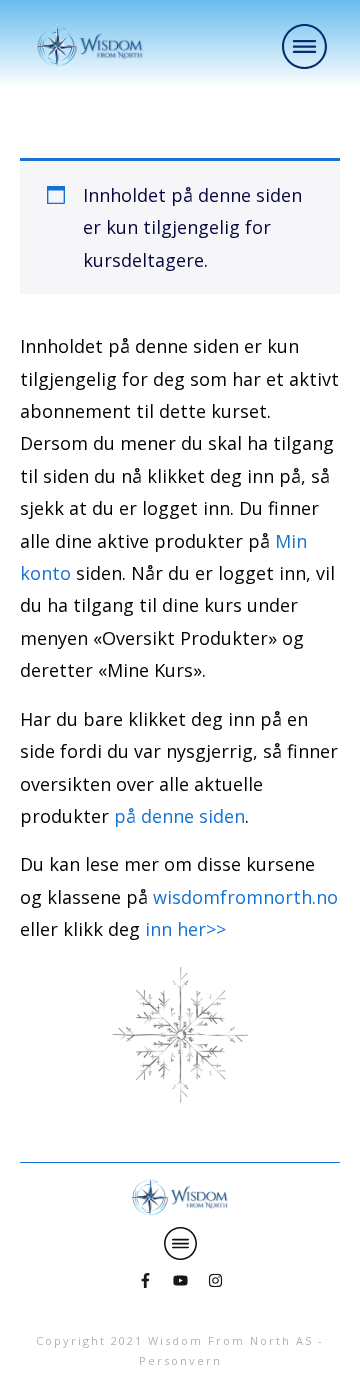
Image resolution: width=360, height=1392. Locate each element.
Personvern (180, 1360)
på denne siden (179, 816)
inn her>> (185, 929)
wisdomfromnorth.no (245, 897)
